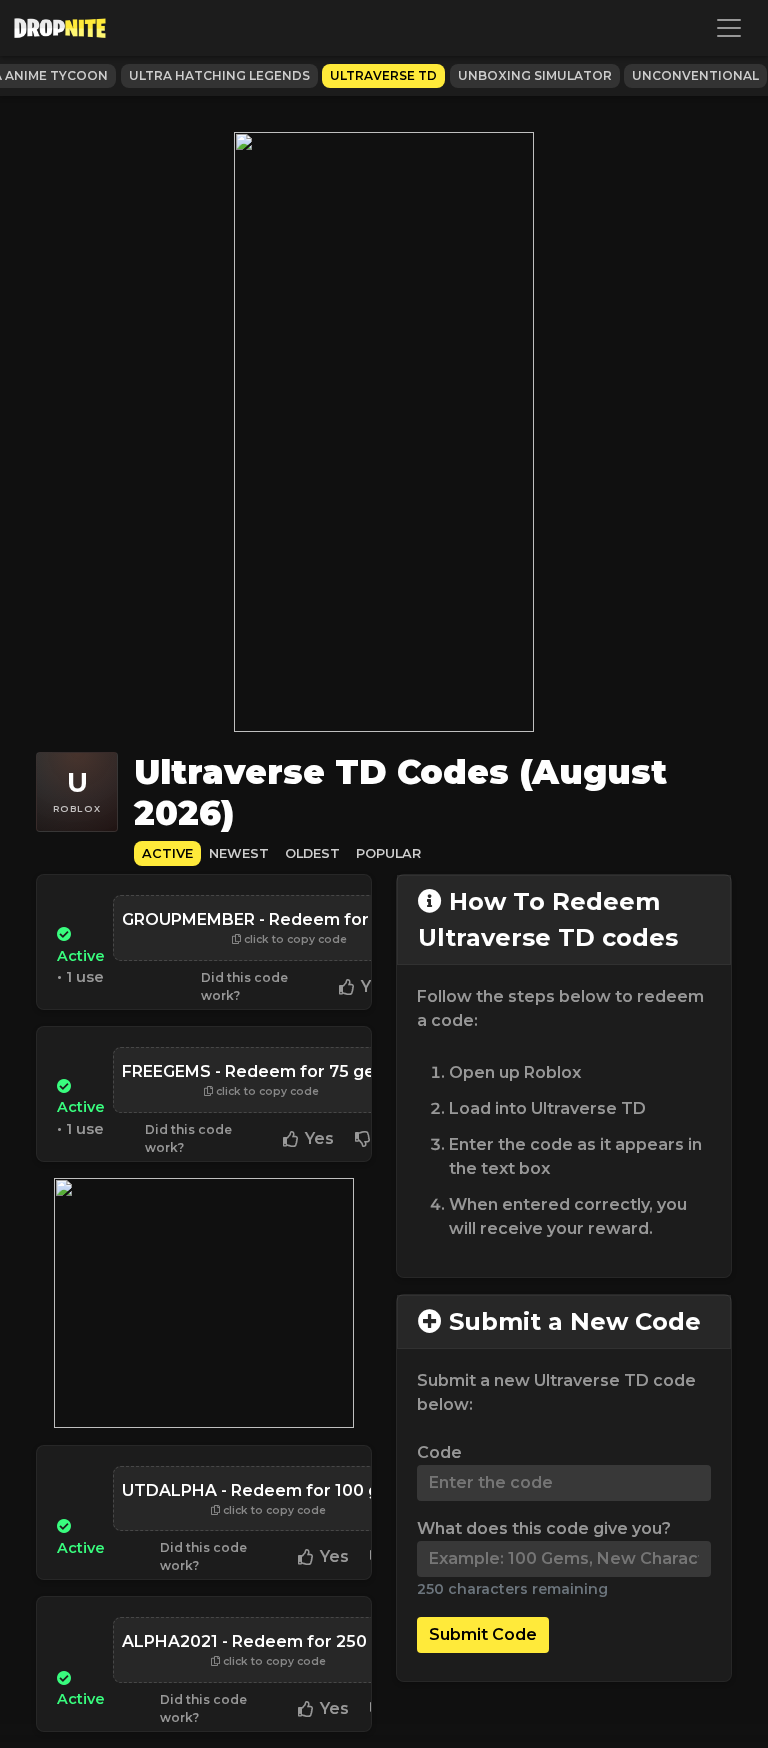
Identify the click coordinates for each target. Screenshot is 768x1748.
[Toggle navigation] (729, 28)
